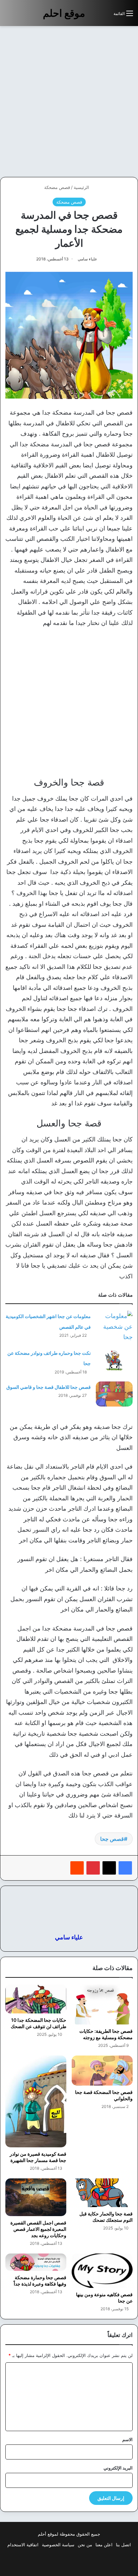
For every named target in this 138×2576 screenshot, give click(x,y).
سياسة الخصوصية (58, 2545)
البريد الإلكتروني (118, 2468)
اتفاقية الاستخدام (23, 2545)
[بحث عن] (105, 16)
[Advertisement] (69, 101)
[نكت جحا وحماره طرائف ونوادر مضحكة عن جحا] (114, 1360)
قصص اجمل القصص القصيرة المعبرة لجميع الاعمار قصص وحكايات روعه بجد (38, 2229)
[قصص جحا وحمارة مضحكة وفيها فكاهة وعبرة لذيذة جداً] (36, 2262)
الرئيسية (82, 187)
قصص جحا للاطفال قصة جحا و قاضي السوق (49, 1387)
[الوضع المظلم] (93, 16)
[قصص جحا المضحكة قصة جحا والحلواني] (102, 2070)
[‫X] (109, 1868)
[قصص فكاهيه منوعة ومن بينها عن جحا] (102, 2271)
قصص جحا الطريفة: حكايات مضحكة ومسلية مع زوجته (106, 2034)
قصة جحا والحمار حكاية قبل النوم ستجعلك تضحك (106, 2217)
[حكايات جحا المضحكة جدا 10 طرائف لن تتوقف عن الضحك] (36, 1999)
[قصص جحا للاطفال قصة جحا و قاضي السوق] (114, 1394)
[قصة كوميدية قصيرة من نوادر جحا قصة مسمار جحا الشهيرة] (36, 2101)
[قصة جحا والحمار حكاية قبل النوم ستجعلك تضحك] (102, 2193)
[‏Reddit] (77, 1868)
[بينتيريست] (93, 1868)
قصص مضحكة (57, 187)
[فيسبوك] (125, 1868)
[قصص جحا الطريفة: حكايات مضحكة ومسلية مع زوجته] (102, 2004)
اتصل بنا (123, 2545)
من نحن (85, 2545)
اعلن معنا (104, 2545)
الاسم (127, 2439)
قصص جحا (112, 1839)
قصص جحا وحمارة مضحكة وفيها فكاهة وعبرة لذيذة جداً (40, 2281)
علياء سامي (87, 259)
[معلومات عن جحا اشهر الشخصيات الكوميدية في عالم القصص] (114, 1327)
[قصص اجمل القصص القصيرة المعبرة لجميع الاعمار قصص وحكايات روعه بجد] (36, 2197)
